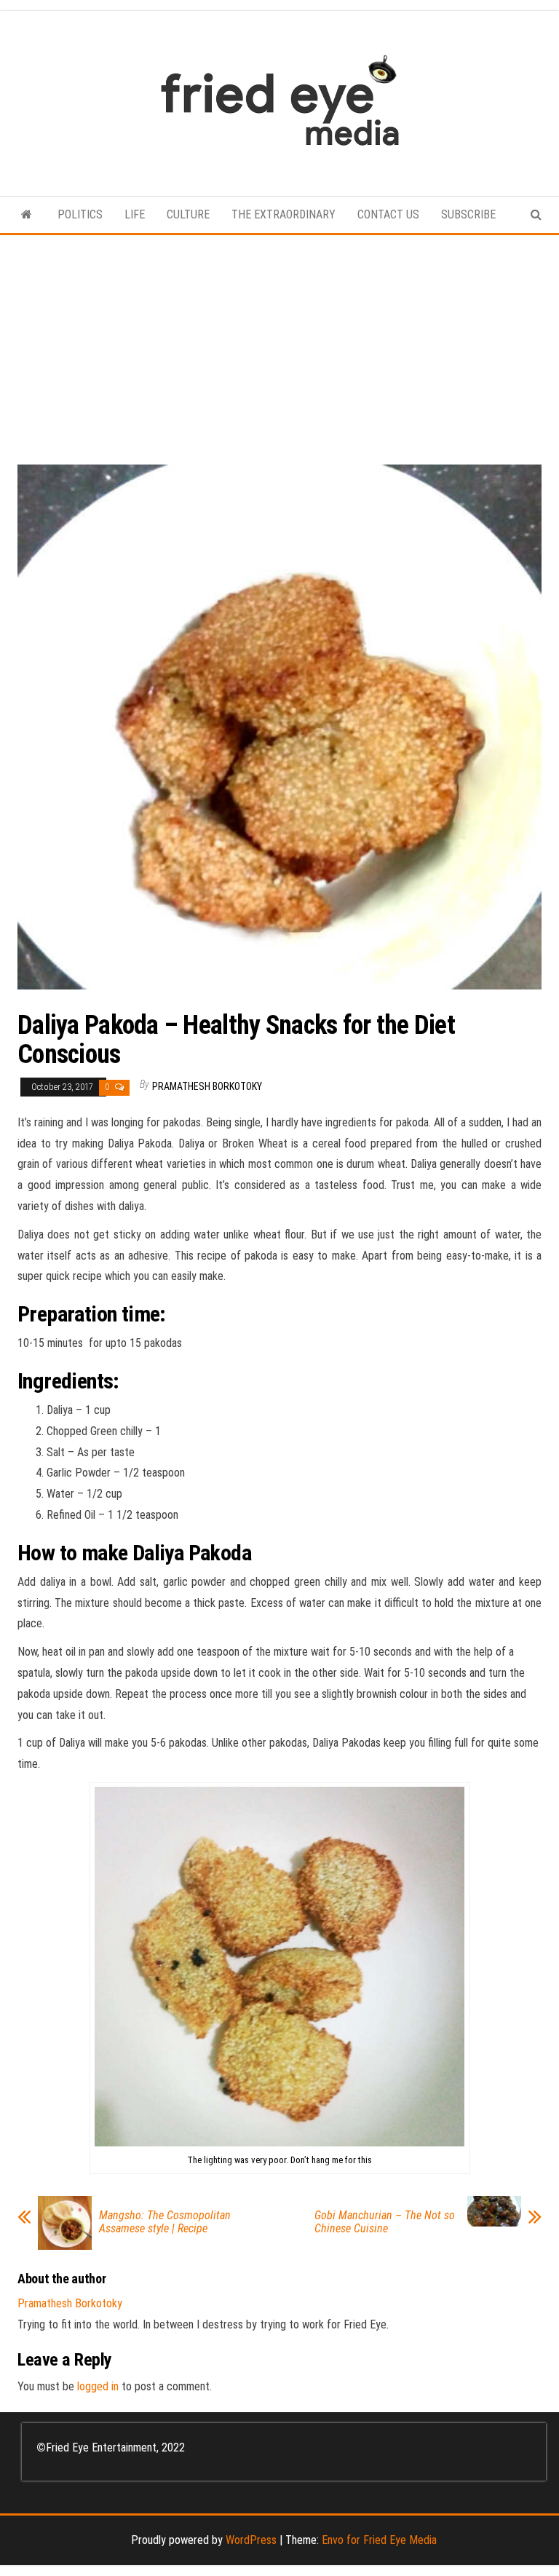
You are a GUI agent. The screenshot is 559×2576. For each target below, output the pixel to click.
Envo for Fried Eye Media (379, 2540)
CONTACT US (388, 214)
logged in (98, 2386)
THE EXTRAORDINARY (284, 214)
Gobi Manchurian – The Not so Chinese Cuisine (385, 2222)
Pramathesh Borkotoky (207, 1086)
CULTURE (188, 214)
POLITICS (80, 214)
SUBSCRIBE (468, 214)
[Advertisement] (279, 344)
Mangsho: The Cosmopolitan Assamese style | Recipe (165, 2222)
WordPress (251, 2540)
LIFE (135, 214)
